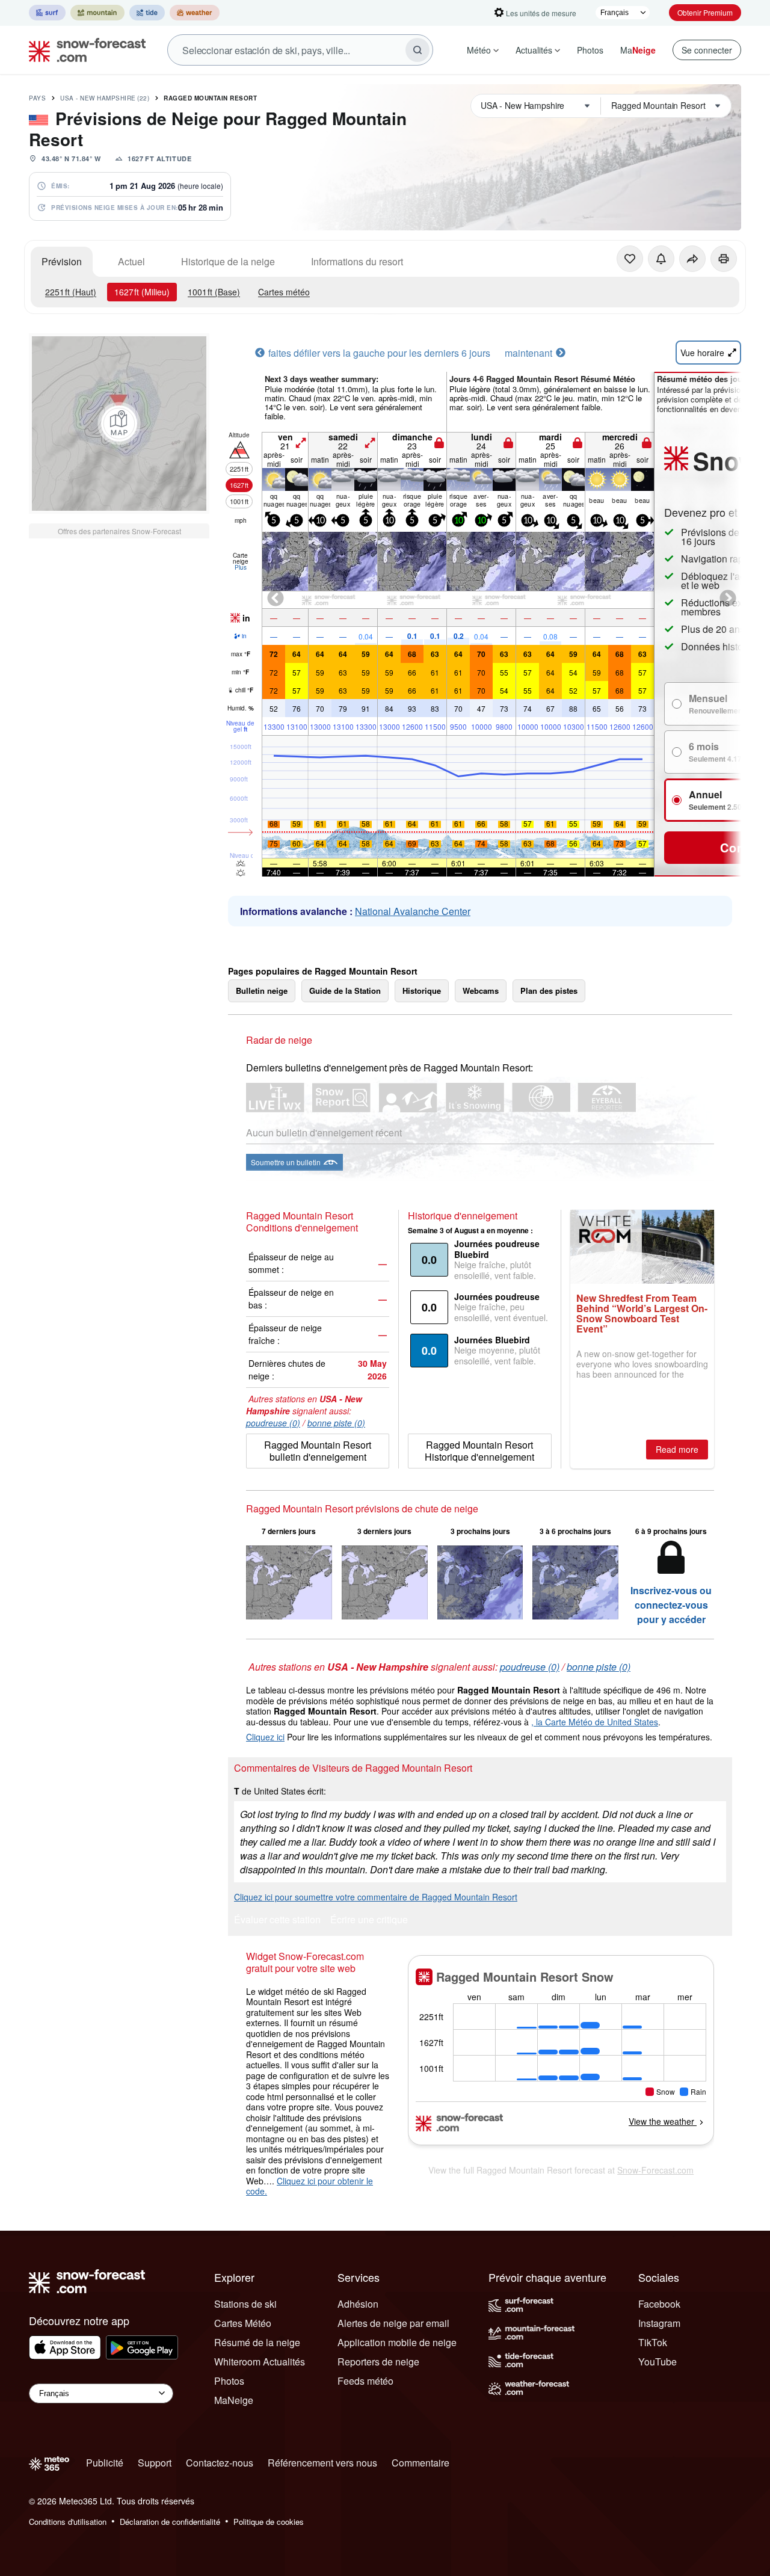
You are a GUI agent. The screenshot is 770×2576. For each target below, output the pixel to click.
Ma (638, 50)
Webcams (481, 991)
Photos (590, 50)
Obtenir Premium (705, 12)
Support (155, 2463)
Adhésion (358, 2304)
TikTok (653, 2342)
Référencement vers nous (322, 2463)
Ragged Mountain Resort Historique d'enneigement (479, 1451)
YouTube (658, 2362)
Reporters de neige (378, 2362)
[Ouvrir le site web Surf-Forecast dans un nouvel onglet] (47, 13)
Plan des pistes (549, 991)
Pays (37, 98)
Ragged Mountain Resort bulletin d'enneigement (318, 1451)
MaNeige (234, 2400)
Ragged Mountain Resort (210, 98)
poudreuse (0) (273, 1423)
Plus (241, 567)
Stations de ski (245, 2304)
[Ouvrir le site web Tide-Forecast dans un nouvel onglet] (147, 13)
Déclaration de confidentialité (170, 2522)
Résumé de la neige (257, 2342)
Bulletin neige (262, 991)
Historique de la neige (228, 261)
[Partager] (692, 259)
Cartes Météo (243, 2323)
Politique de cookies (269, 2522)
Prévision (62, 261)
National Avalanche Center (413, 911)
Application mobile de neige (397, 2342)
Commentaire (420, 2463)
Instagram (659, 2323)
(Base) (214, 292)
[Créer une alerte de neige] (661, 259)
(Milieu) (142, 292)
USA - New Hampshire (105, 98)
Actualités (534, 50)
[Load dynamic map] (119, 424)
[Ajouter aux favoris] (630, 259)
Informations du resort (357, 261)
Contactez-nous (220, 2463)
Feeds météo (365, 2381)
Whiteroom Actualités (260, 2362)
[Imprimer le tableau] (724, 259)
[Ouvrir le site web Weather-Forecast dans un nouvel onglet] (195, 13)
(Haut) (71, 292)
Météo (479, 50)
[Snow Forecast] (84, 50)
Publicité (105, 2463)
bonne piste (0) (336, 1423)
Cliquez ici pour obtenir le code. (310, 2186)
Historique (422, 991)
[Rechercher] (417, 50)
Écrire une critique (369, 1921)
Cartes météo (284, 292)
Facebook (659, 2304)
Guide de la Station (345, 991)
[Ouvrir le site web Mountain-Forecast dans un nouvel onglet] (97, 13)
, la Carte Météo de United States (595, 1722)
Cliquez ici (265, 1737)
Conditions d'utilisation (68, 2522)
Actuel (131, 261)
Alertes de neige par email (393, 2323)
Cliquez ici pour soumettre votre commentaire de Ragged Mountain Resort (376, 1897)
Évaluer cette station (277, 1921)
